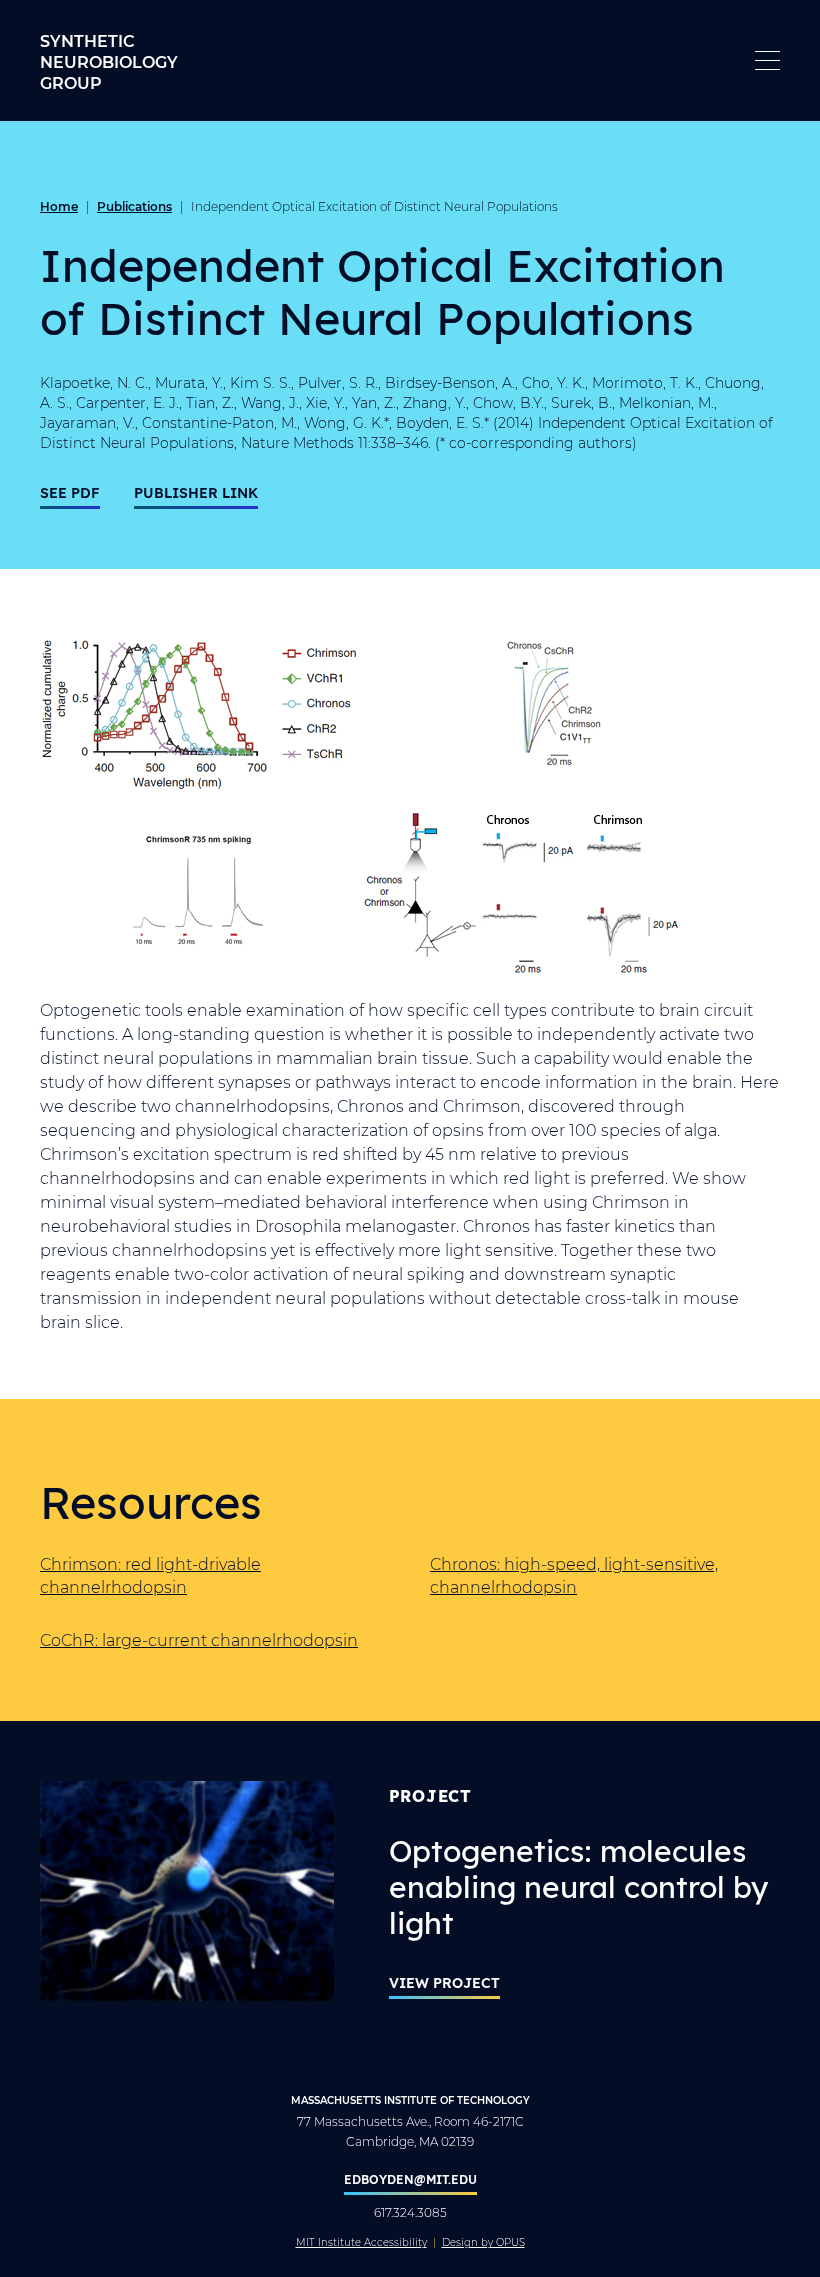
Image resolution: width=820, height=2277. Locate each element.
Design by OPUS (483, 2243)
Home (59, 206)
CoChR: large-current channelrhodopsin (199, 1639)
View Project (444, 1982)
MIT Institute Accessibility (361, 2243)
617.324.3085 (410, 2212)
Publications (134, 206)
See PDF (70, 492)
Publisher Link (196, 492)
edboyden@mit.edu (410, 2179)
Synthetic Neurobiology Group (109, 61)
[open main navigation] (767, 60)
